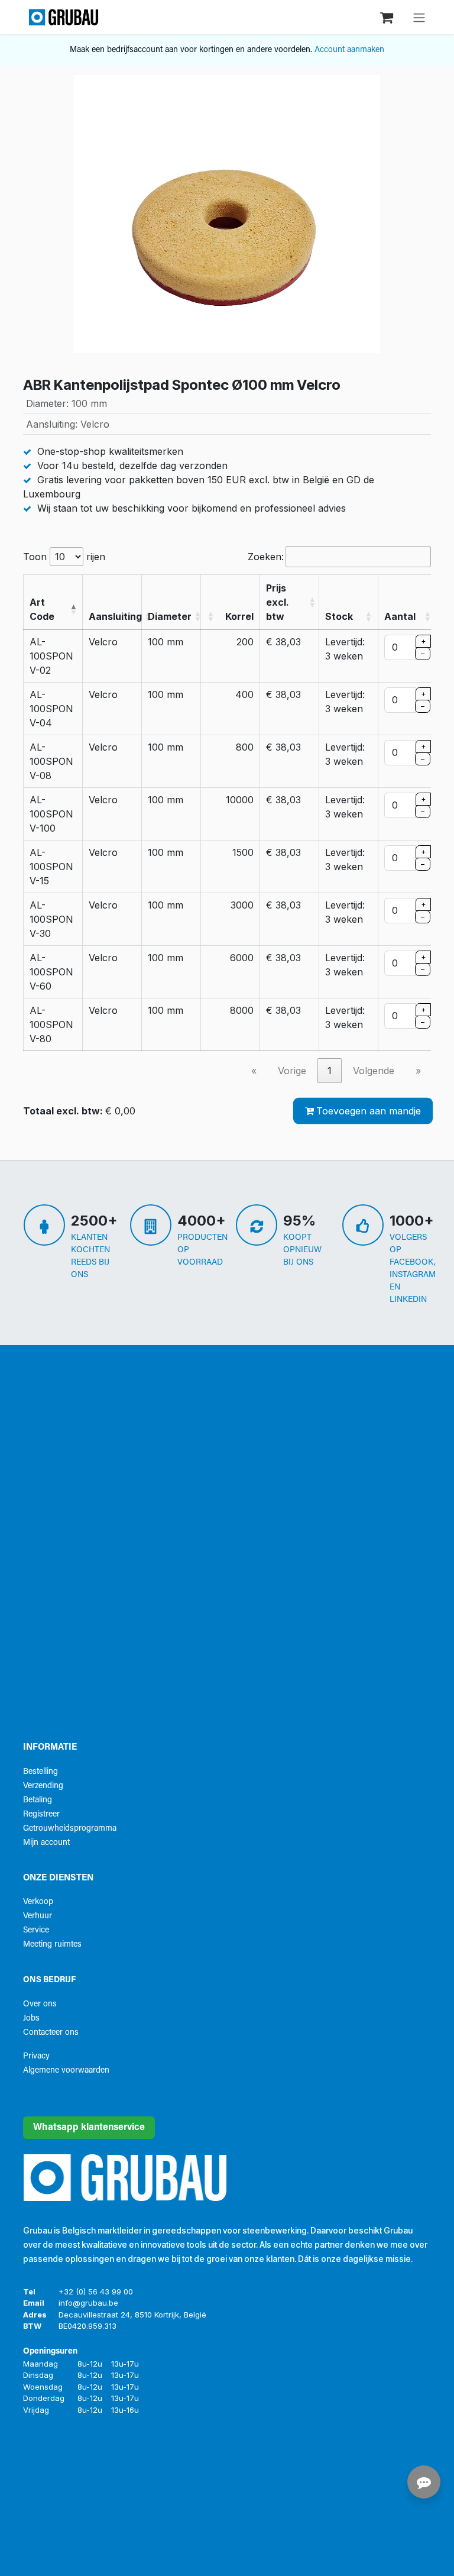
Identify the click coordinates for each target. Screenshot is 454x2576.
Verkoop (38, 1902)
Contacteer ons (51, 2033)
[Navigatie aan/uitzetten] (419, 17)
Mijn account (46, 1843)
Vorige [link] (292, 1071)
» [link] (418, 1071)
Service (36, 1930)
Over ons (40, 2004)
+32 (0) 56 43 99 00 (96, 2291)
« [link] (254, 1071)
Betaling (38, 1800)
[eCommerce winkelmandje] (388, 17)
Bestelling (40, 1772)
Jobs (31, 2019)
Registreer (41, 1814)
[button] (73, 609)
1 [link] (330, 1071)
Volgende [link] (374, 1071)
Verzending (43, 1786)
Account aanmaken (349, 50)
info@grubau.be (88, 2303)
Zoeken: (266, 557)
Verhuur (38, 1916)
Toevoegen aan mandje (369, 1111)
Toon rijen (64, 557)
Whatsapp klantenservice (89, 2128)
